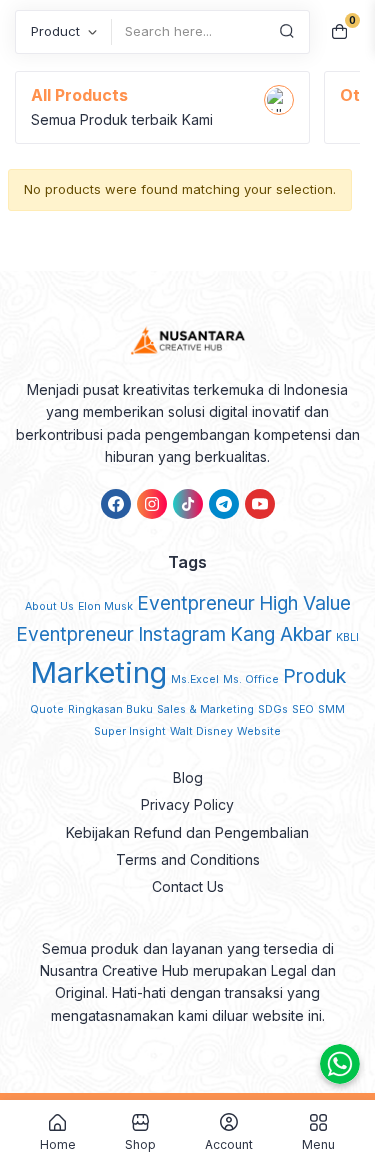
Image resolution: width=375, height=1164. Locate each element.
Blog (188, 777)
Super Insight (130, 731)
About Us (49, 606)
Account (229, 1144)
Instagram (182, 634)
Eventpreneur (196, 603)
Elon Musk (105, 606)
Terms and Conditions (188, 859)
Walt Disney (201, 731)
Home (58, 1144)
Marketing (98, 672)
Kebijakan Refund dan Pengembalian (187, 832)
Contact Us (188, 886)
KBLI (347, 637)
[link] (116, 504)
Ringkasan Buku (110, 709)
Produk (314, 676)
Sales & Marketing (205, 709)
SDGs (273, 709)
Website (259, 731)
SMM (331, 709)
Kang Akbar (281, 634)
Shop (140, 1144)
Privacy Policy (187, 804)
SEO (303, 709)
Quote (47, 709)
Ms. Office (251, 679)
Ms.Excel (195, 679)
